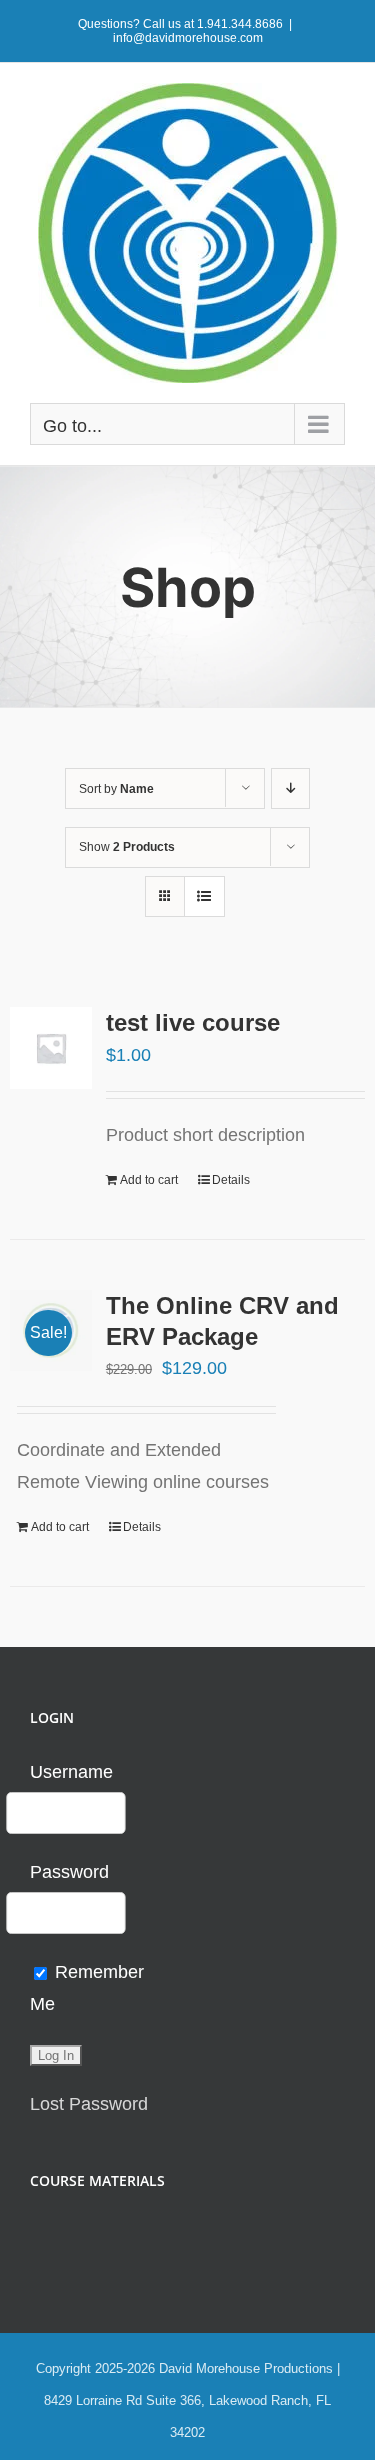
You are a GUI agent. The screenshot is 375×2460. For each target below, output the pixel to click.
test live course (193, 1022)
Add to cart (149, 1180)
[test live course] (51, 1048)
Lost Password (89, 2104)
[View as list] (204, 896)
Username (71, 1772)
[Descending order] (290, 788)
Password (69, 1872)
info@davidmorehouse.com (188, 38)
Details (231, 1180)
